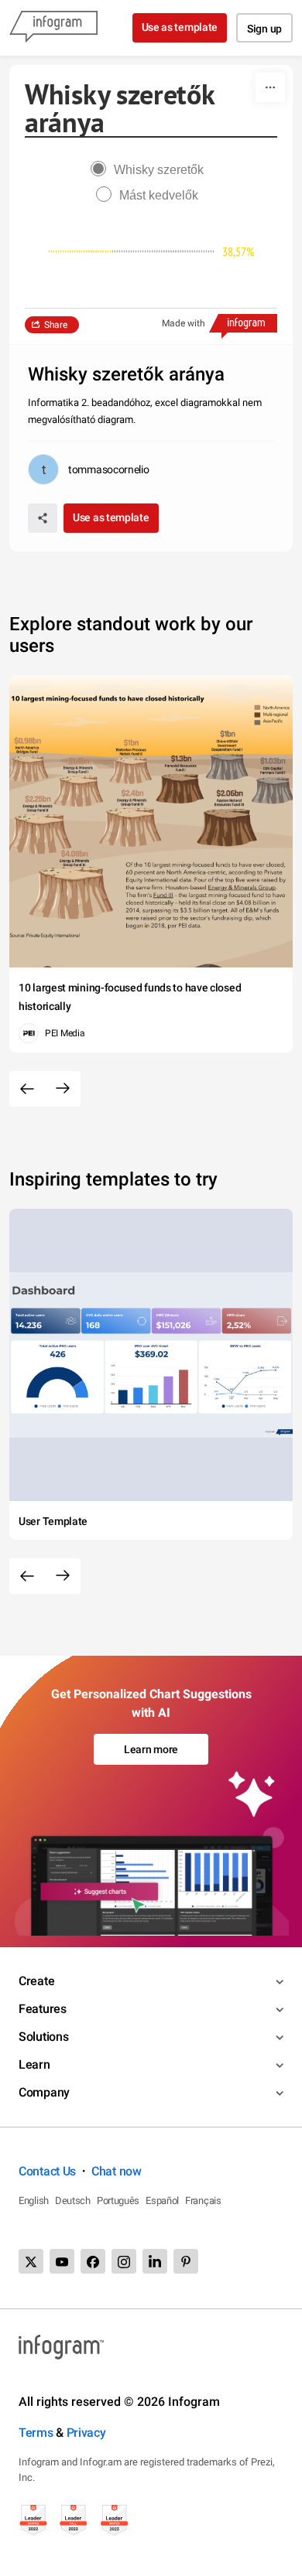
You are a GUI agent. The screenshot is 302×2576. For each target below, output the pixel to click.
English (34, 2201)
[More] (270, 87)
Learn (34, 2064)
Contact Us (47, 2171)
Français (203, 2201)
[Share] (43, 518)
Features (43, 2009)
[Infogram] (53, 28)
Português (118, 2201)
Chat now (117, 2171)
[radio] (151, 170)
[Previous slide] (27, 1089)
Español (162, 2201)
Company (44, 2092)
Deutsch (73, 2201)
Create (36, 1981)
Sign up (264, 29)
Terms (36, 2433)
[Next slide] (63, 1089)
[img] (80, 251)
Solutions (43, 2037)
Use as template (180, 27)
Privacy (86, 2433)
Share (56, 325)
